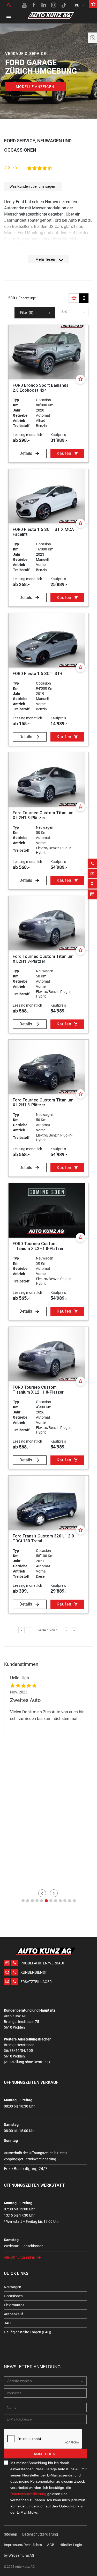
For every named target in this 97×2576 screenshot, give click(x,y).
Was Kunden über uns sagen (32, 186)
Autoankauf (13, 2314)
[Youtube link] (24, 5)
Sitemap (10, 2534)
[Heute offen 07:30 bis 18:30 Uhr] (92, 38)
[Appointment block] (92, 894)
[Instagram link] (54, 5)
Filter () (27, 312)
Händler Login (71, 2545)
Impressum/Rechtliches (23, 2545)
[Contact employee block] (92, 884)
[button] (23, 1901)
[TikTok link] (64, 5)
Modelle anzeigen (35, 87)
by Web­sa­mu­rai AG (19, 2555)
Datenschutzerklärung (28, 2494)
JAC (7, 2323)
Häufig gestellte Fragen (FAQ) (28, 2332)
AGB (51, 2545)
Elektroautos (14, 2305)
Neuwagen (13, 2287)
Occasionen (13, 2296)
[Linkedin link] (44, 5)
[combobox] (73, 311)
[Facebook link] (34, 5)
